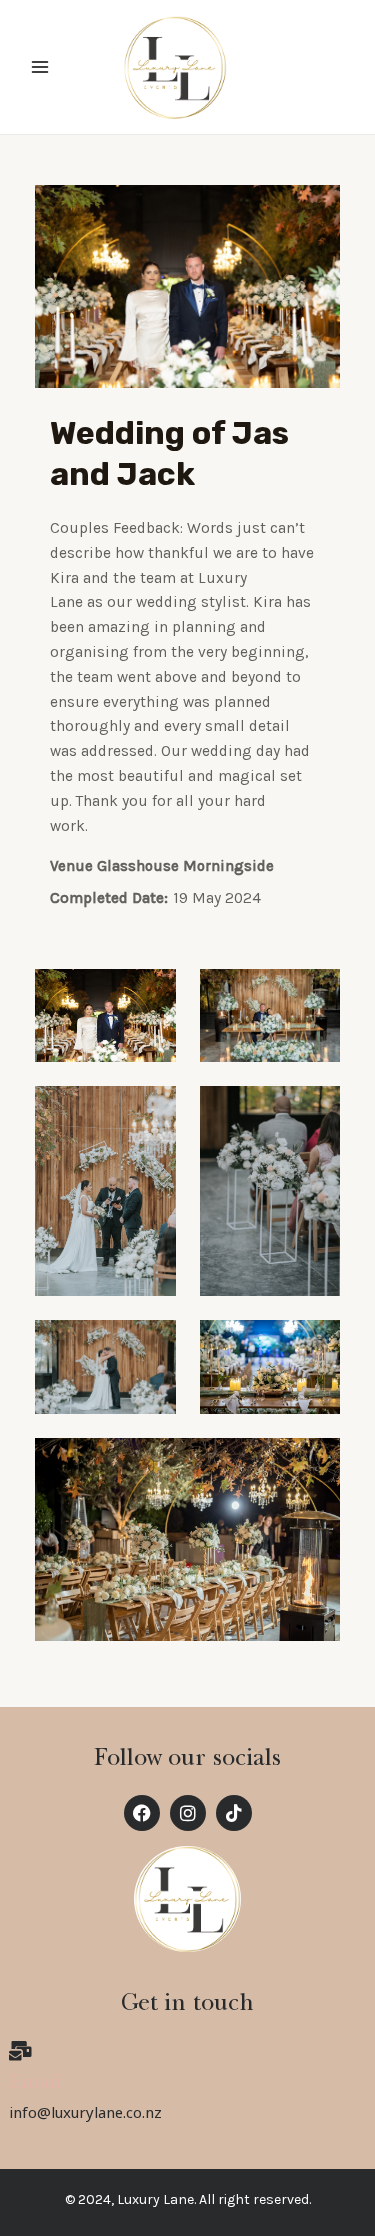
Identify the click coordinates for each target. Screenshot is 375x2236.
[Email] (20, 2051)
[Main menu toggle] (40, 67)
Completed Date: (109, 898)
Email (35, 2084)
